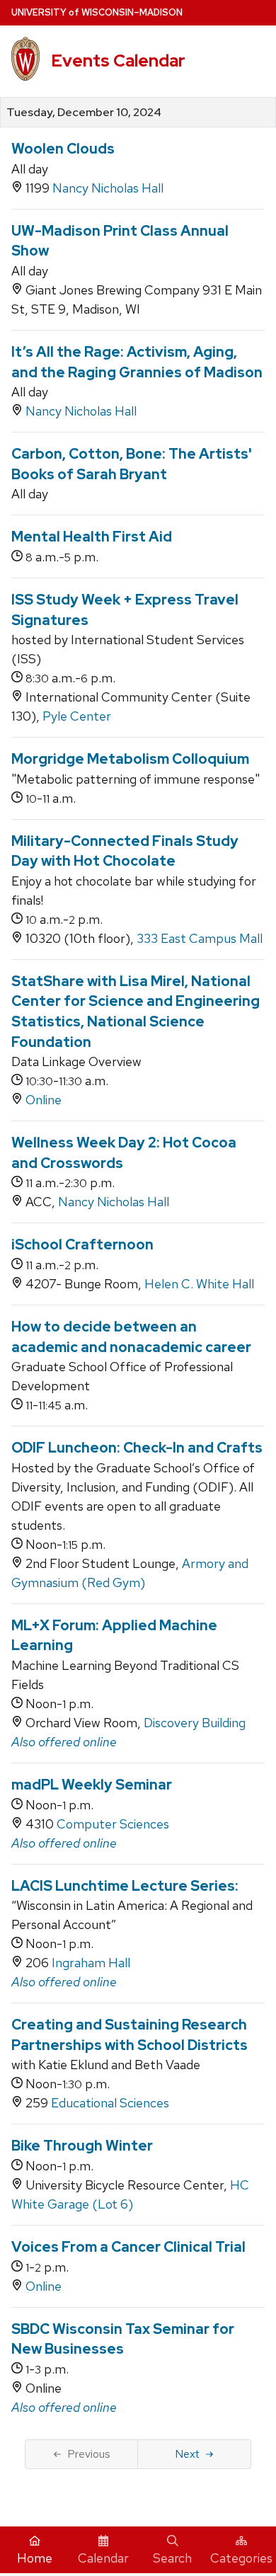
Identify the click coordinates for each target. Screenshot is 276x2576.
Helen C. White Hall (199, 1284)
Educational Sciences (110, 2103)
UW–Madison (97, 12)
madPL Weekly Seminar (92, 1785)
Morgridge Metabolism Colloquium (130, 759)
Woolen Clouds (63, 149)
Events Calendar (118, 61)
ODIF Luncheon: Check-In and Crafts (137, 1448)
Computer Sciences (113, 1824)
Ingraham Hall (91, 1963)
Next (187, 2454)
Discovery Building (195, 1723)
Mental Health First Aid (92, 537)
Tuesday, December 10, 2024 (84, 113)
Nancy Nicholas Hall (108, 188)
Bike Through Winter (82, 2146)
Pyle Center (77, 716)
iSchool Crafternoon (82, 1244)
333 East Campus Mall (200, 938)
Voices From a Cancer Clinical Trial (128, 2247)
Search (172, 2558)
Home (35, 2558)
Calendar (103, 2558)
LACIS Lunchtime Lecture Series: (125, 1886)
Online (44, 1100)
